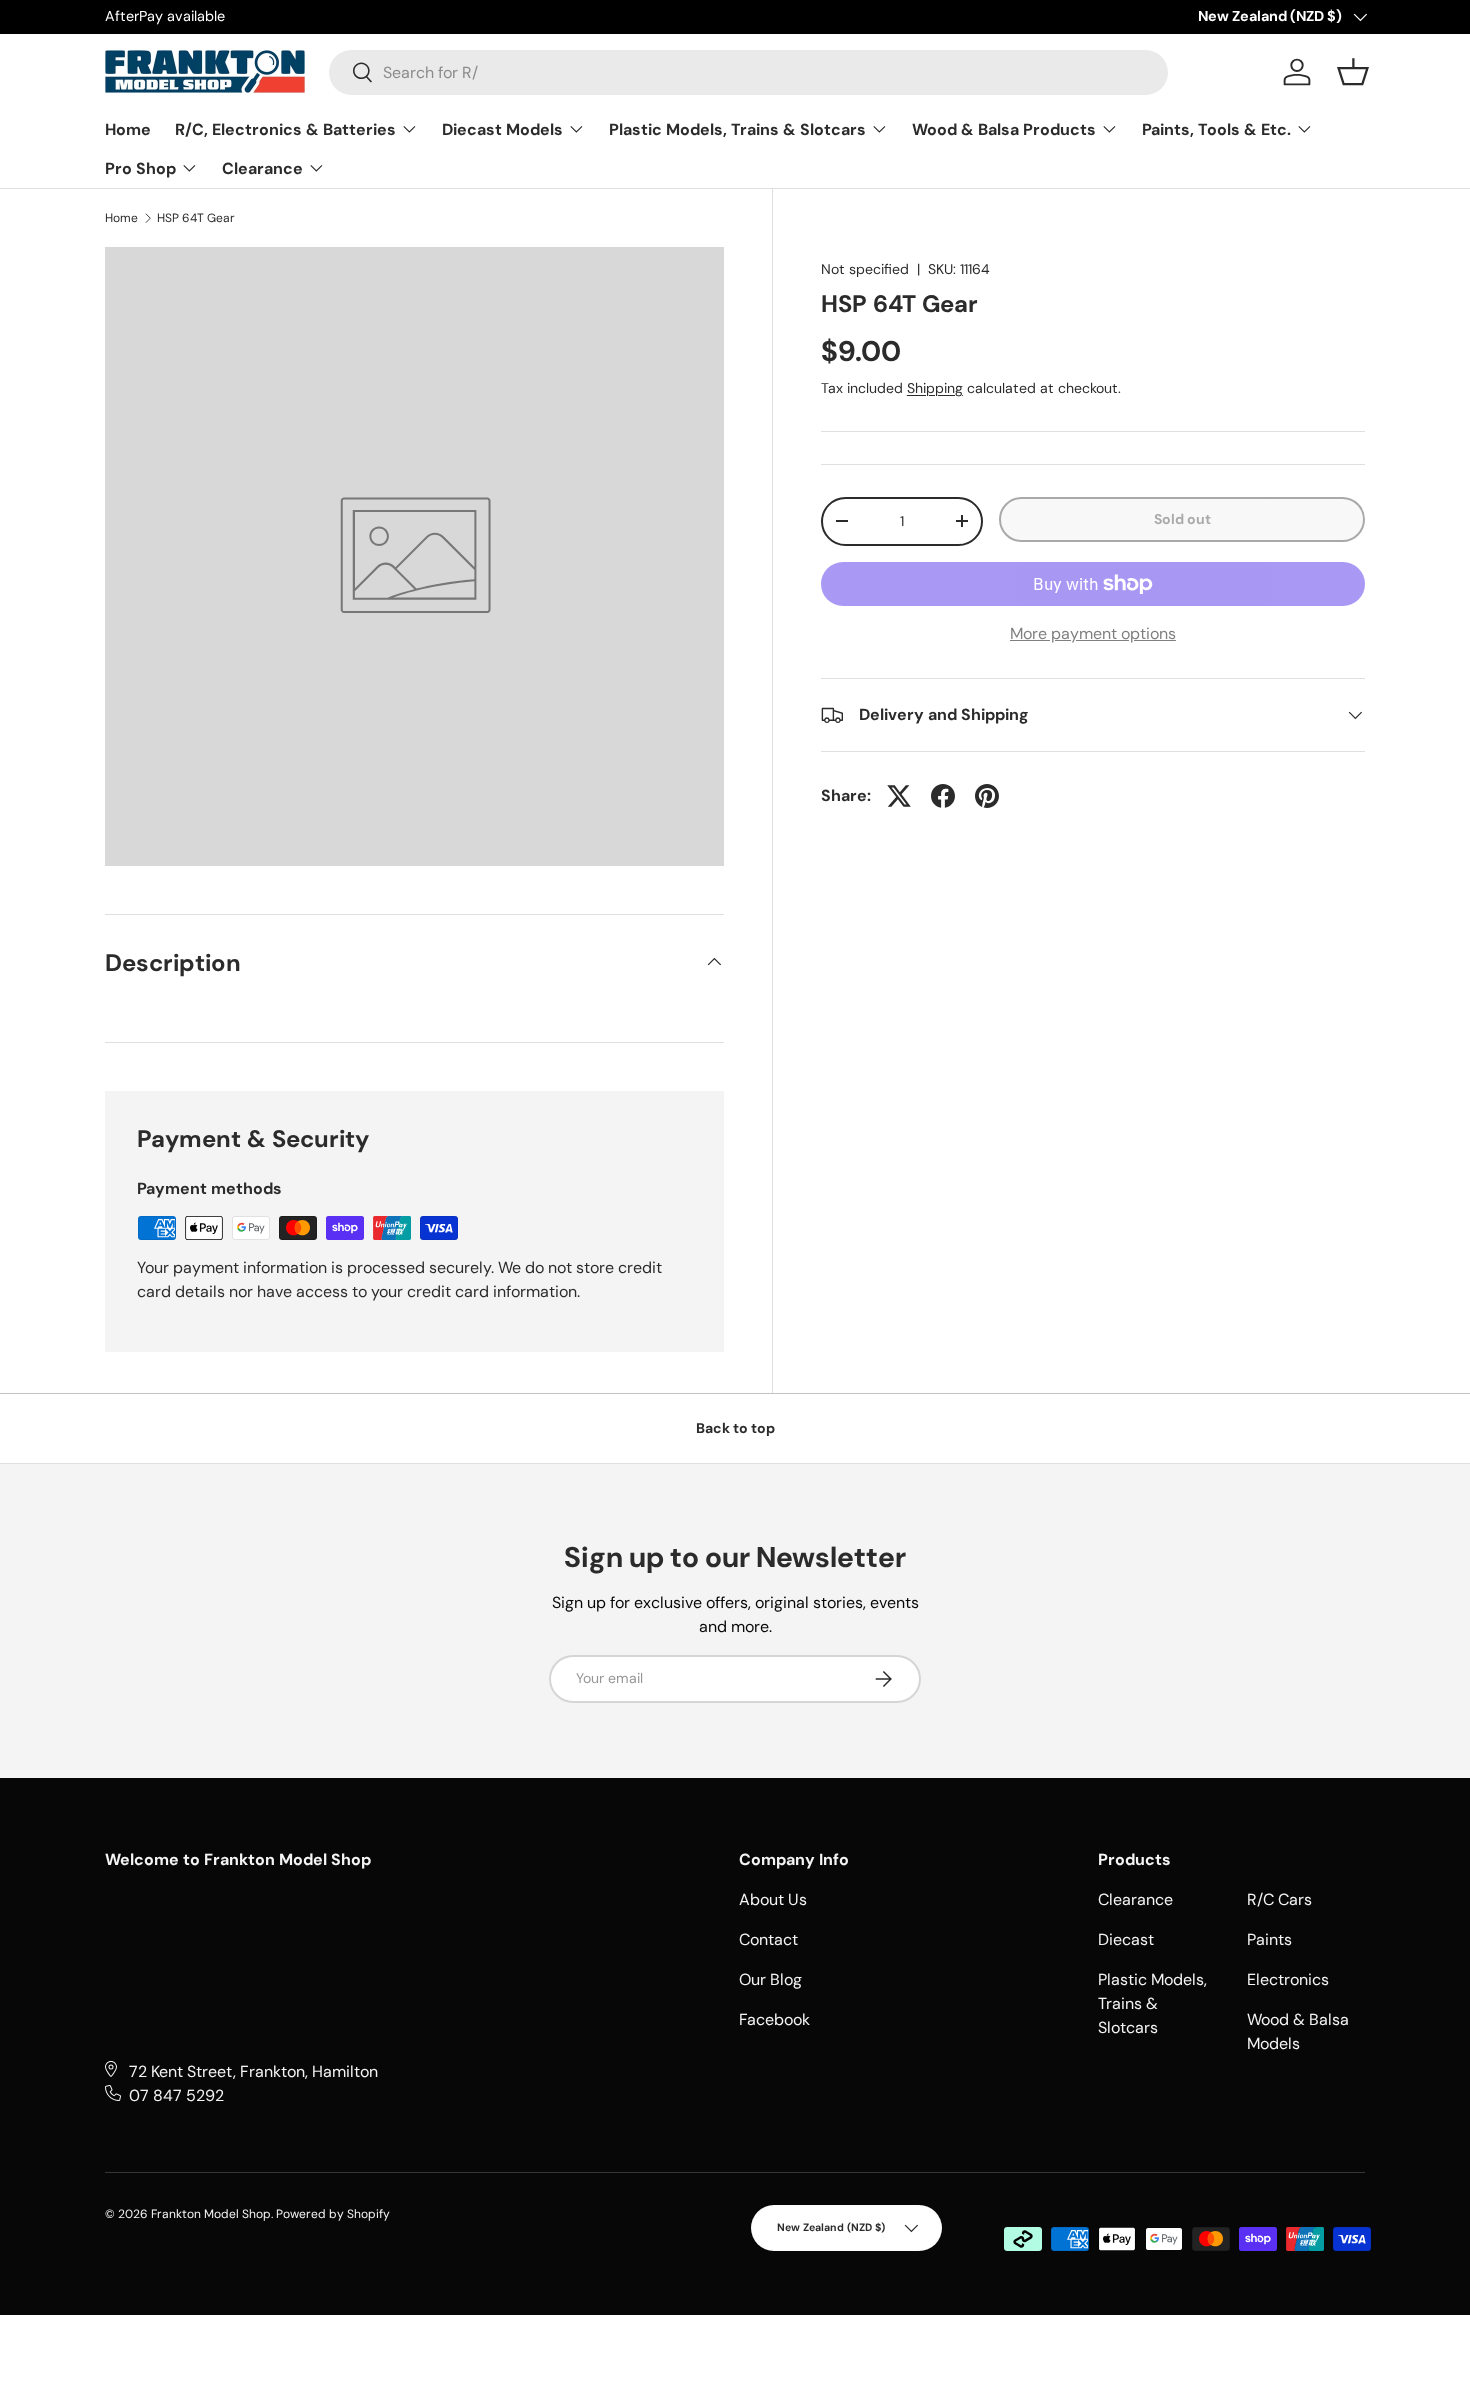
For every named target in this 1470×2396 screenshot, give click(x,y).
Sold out (1182, 519)
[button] (1353, 72)
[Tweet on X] (899, 796)
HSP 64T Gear (196, 218)
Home (128, 129)
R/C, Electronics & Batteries (287, 129)
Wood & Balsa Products (1006, 129)
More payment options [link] (1093, 633)
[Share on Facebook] (943, 796)
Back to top (735, 1428)
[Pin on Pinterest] (987, 796)
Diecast (1126, 1939)
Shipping (935, 388)
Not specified (865, 269)
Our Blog (770, 1979)
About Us (773, 1899)
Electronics (1288, 1979)
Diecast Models (504, 129)
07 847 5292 (176, 2095)
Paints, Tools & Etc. (1218, 129)
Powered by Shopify (333, 2214)
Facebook (774, 2019)
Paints (1269, 1939)
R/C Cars (1279, 1899)
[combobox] (748, 72)
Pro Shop (142, 168)
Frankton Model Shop (211, 2214)
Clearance (264, 168)
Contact (768, 1939)
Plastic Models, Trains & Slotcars (739, 129)
